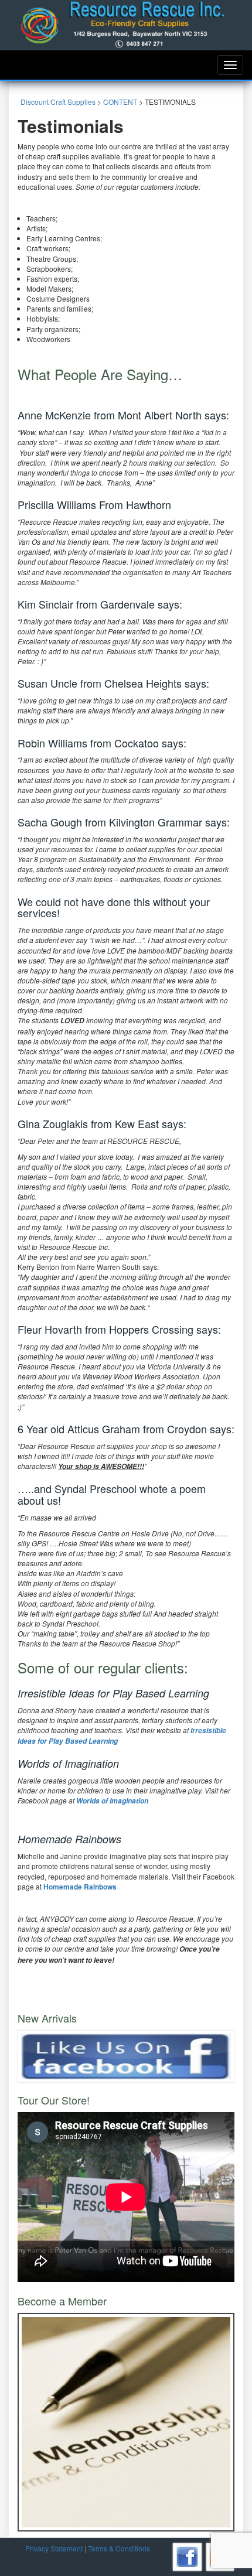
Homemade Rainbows (80, 1887)
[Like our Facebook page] (126, 2055)
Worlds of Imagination (112, 1801)
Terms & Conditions (119, 2548)
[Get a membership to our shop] (126, 2421)
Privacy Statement (54, 2548)
